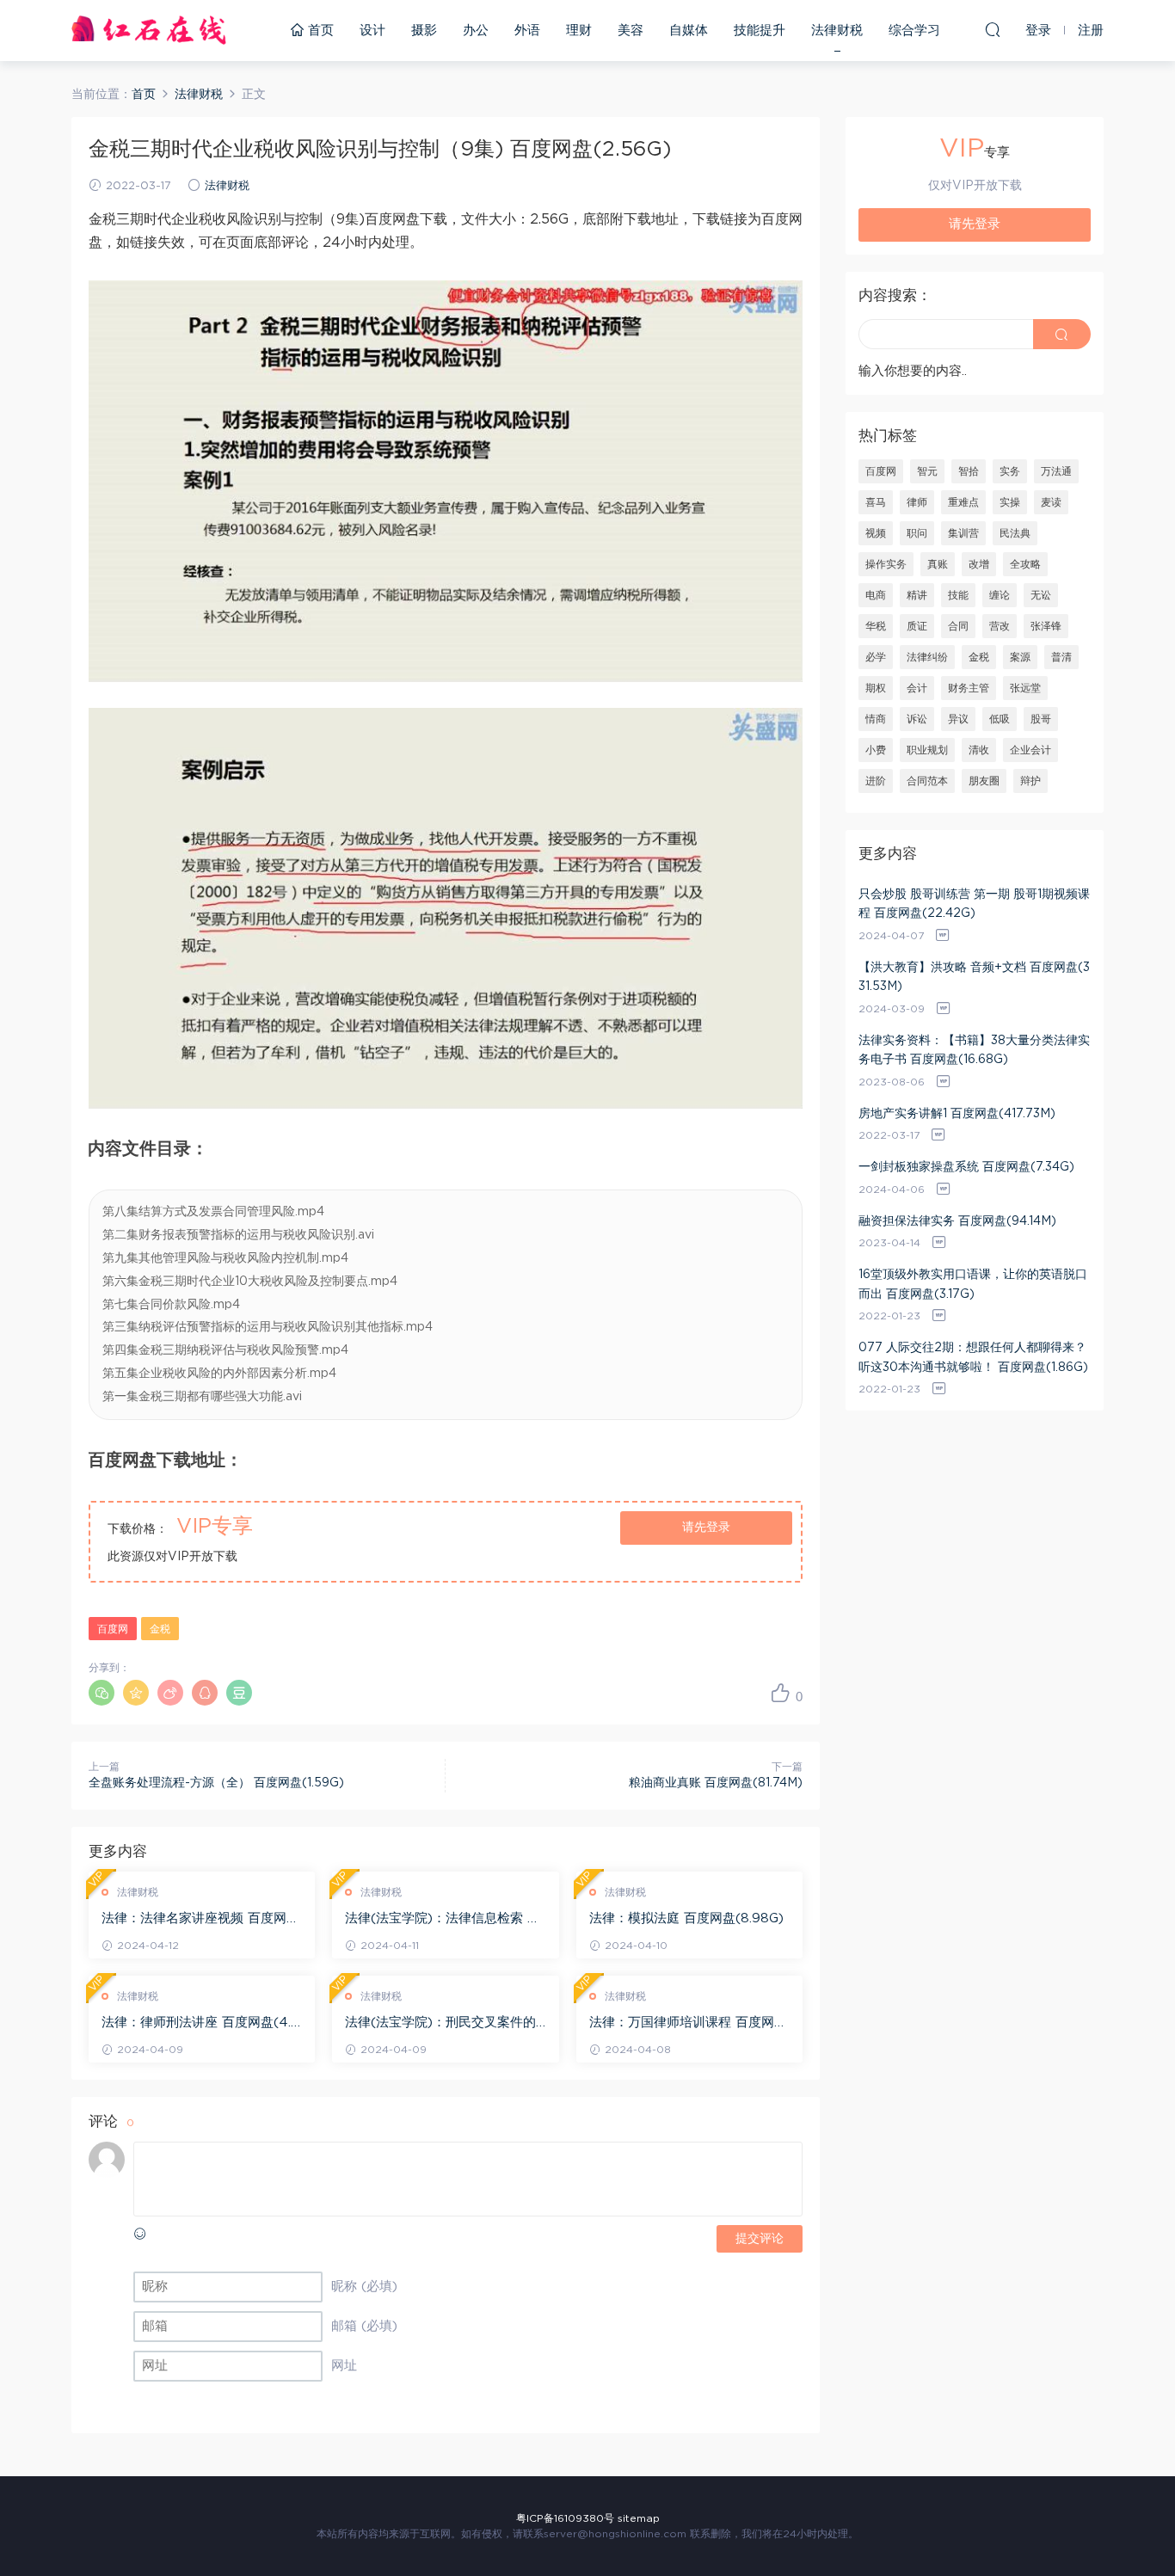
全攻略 (1025, 564)
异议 (958, 719)
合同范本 (927, 781)
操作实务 (886, 564)
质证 (917, 626)
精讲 (917, 595)
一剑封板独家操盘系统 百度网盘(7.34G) (966, 1167)
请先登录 (706, 1528)
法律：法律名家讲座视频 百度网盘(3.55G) (200, 1920)
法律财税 (837, 31)
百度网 (113, 1629)
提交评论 (760, 2239)
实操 (1010, 502)
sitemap (639, 2518)
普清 (1061, 657)
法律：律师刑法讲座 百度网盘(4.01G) (201, 2024)
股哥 (1041, 719)
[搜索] (993, 29)
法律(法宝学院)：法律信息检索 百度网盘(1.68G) (443, 1920)
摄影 (424, 31)
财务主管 (969, 688)
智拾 (969, 471)
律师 (917, 502)
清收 (979, 750)
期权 (876, 688)
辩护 (1030, 781)
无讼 (1041, 595)
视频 (876, 533)
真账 (938, 564)
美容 (631, 31)
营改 (1000, 626)
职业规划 (927, 750)
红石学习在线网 (149, 30)
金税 (160, 1629)
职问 (917, 533)
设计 (372, 31)
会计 (917, 688)
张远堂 (1025, 688)
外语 (527, 31)
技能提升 (760, 31)
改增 (979, 564)
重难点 (963, 502)
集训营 (963, 533)
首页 (319, 31)
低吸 (1000, 719)
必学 (876, 657)
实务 (1010, 471)
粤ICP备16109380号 (565, 2518)
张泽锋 (1046, 626)
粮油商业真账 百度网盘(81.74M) (716, 1783)
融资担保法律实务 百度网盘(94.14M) (957, 1221)
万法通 (1056, 471)
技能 (958, 595)
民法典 (1015, 533)
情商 (876, 719)
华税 (876, 626)
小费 (876, 750)
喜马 (876, 502)
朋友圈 (984, 781)
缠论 (1000, 595)
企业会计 (1030, 750)
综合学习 (914, 31)
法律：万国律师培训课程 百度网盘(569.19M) (688, 2024)
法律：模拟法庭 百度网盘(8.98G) (686, 1918)
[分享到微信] (102, 1693)
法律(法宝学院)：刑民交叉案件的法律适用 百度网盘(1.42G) (440, 2024)
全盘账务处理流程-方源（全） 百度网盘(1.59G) (216, 1783)
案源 (1020, 657)
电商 (876, 595)
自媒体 (689, 31)
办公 (476, 31)
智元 (927, 471)
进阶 (876, 781)
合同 (958, 626)
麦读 (1051, 502)
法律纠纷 (927, 657)
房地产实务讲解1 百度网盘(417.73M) (957, 1114)
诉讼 (917, 719)
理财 (579, 31)
